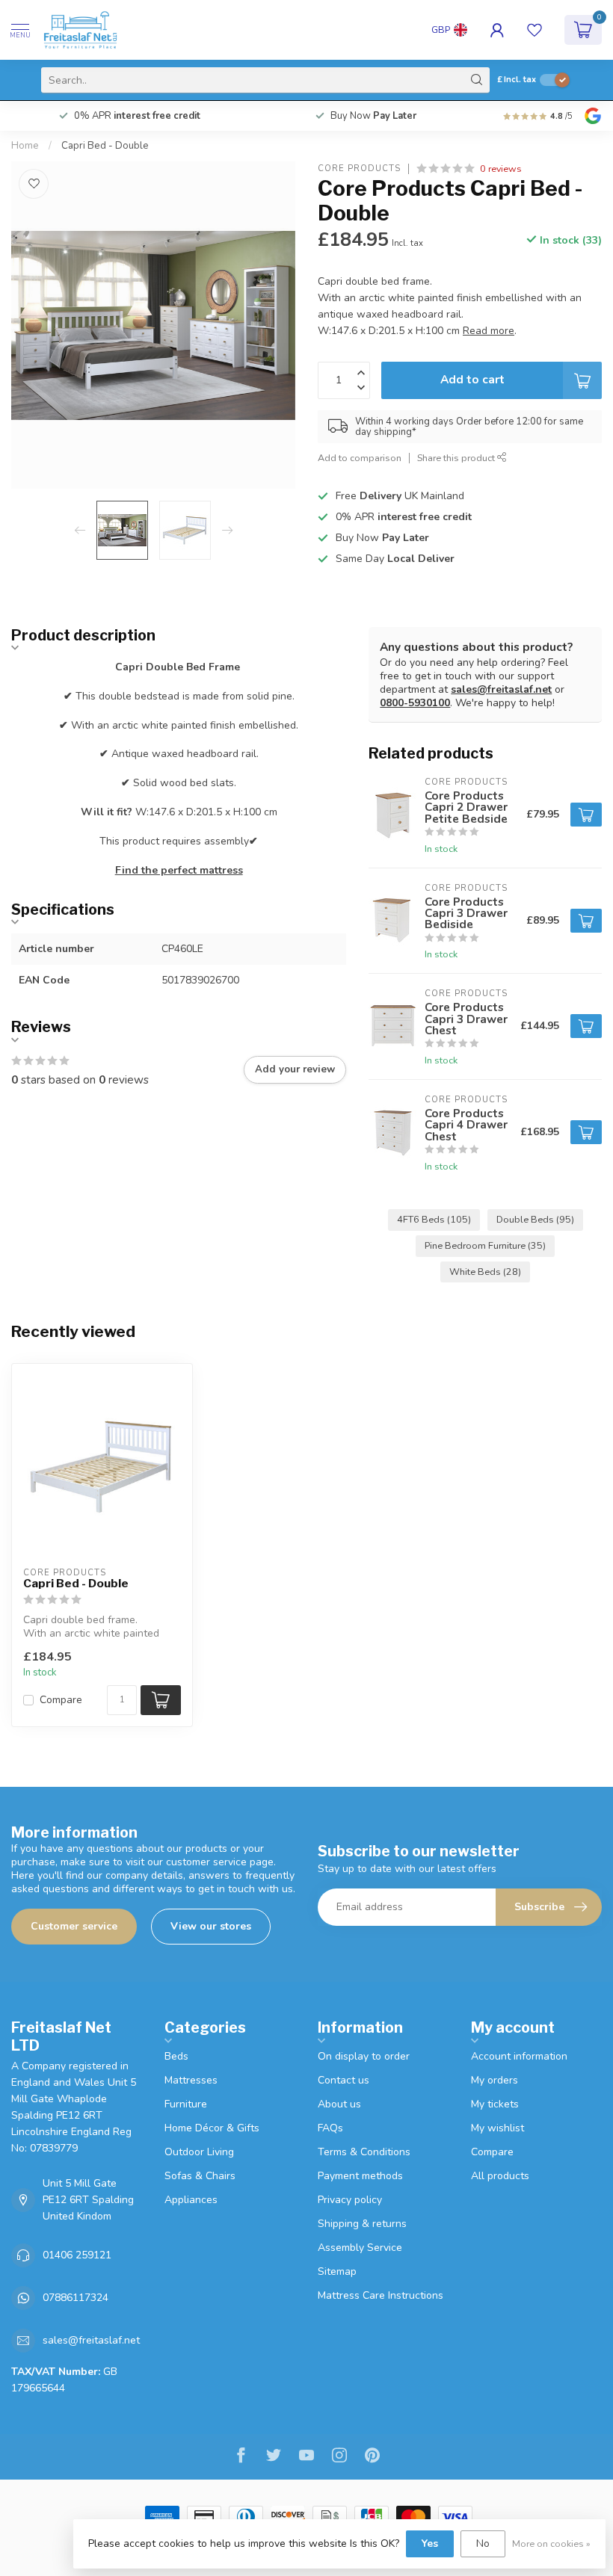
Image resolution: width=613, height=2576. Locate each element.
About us (339, 2104)
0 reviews (501, 169)
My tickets (495, 2104)
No (483, 2543)
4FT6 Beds (434, 1219)
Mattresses (191, 2080)
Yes (430, 2543)
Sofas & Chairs (200, 2176)
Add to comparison (360, 458)
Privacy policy (350, 2200)
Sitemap (337, 2271)
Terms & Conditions (364, 2152)
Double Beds (535, 1219)
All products (500, 2176)
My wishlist (498, 2128)
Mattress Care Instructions (381, 2295)
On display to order (364, 2056)
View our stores (211, 1926)
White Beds (485, 1272)
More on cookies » (551, 2543)
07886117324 (76, 2298)
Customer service (74, 1926)
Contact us (344, 2080)
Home (25, 146)
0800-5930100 (415, 703)
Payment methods (360, 2176)
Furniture (186, 2104)
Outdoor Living (199, 2152)
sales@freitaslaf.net (501, 689)
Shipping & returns (362, 2224)
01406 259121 (77, 2255)
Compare (61, 1700)
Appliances (191, 2200)
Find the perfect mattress (179, 870)
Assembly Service (360, 2248)
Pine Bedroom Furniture (485, 1245)
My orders (495, 2080)
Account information (519, 2056)
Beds (176, 2056)
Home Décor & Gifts (212, 2128)
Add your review (295, 1069)
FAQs (330, 2128)
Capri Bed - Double (105, 146)
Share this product (457, 458)
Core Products (359, 169)
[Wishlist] (535, 30)
